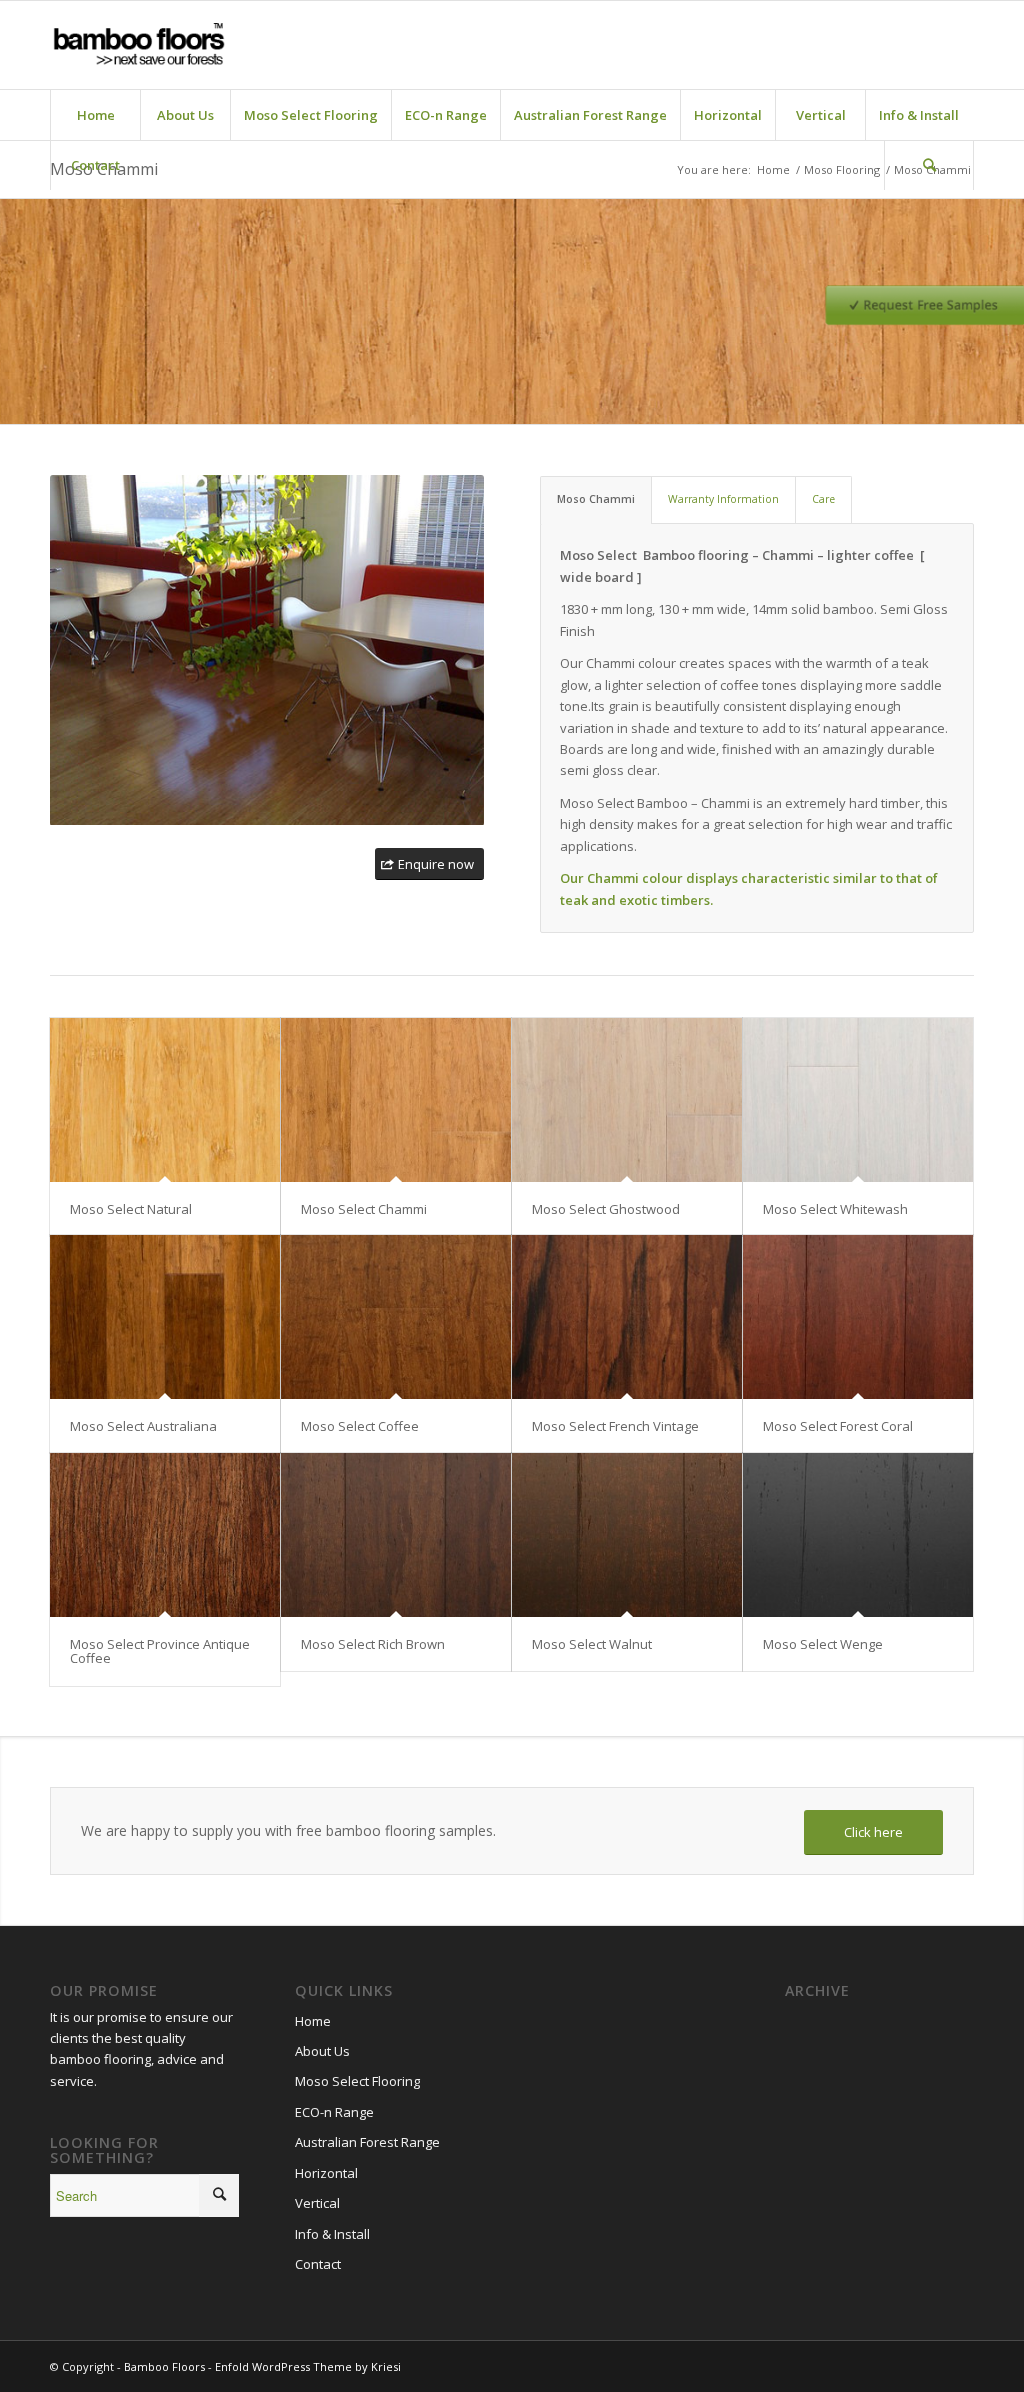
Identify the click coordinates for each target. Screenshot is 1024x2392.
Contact (318, 2264)
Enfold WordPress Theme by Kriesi (308, 2366)
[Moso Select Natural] (165, 1100)
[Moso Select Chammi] (396, 1100)
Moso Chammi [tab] (596, 499)
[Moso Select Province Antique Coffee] (165, 1535)
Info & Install (332, 2234)
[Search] (929, 165)
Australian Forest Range (367, 2142)
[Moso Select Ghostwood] (627, 1100)
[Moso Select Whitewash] (858, 1100)
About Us (322, 2051)
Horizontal (326, 2173)
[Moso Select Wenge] (858, 1535)
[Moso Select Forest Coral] (858, 1317)
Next (464, 650)
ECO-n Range (334, 2112)
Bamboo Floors (164, 2366)
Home (313, 2021)
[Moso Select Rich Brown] (396, 1535)
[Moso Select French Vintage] (627, 1317)
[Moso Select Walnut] (627, 1535)
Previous (70, 650)
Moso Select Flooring (357, 2081)
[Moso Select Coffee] (396, 1317)
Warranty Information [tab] (723, 499)
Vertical (317, 2203)
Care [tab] (823, 499)
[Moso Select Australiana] (165, 1317)
